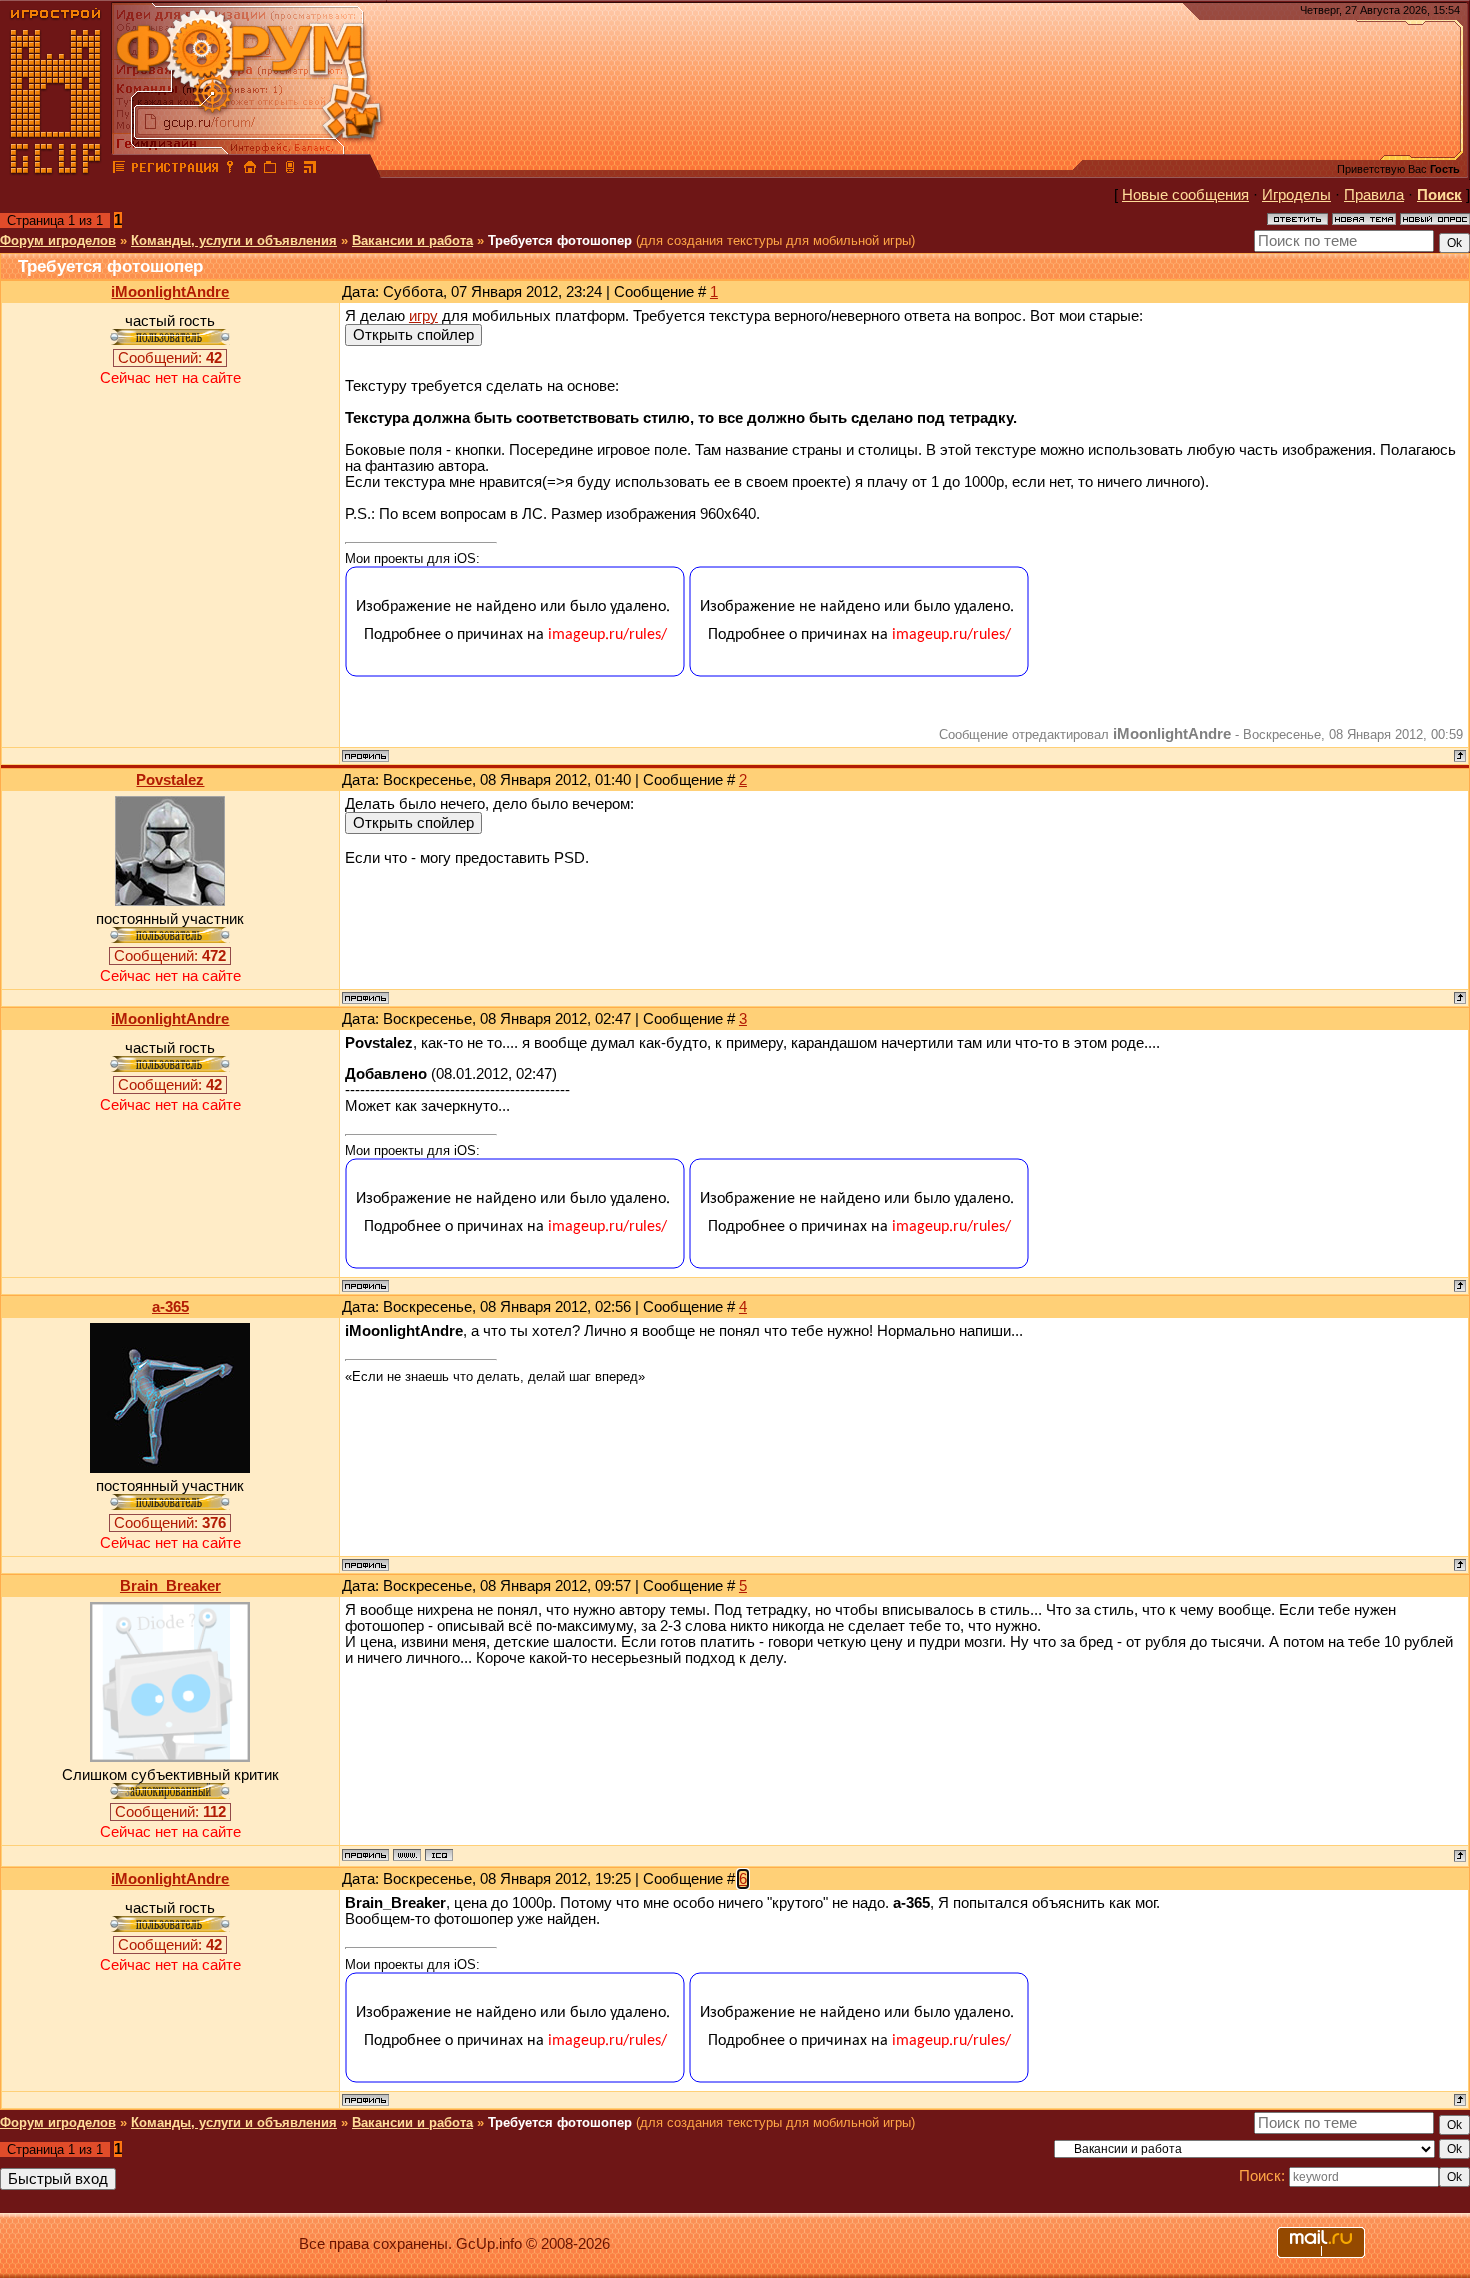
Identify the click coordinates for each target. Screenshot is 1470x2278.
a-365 (170, 1307)
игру (423, 316)
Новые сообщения (1185, 195)
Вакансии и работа (412, 240)
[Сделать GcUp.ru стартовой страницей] (250, 170)
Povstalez (170, 780)
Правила (1374, 195)
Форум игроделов (58, 240)
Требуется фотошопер (560, 240)
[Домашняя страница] (407, 1855)
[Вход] (230, 170)
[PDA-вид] (290, 170)
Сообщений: (170, 358)
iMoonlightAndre (170, 292)
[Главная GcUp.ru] (56, 170)
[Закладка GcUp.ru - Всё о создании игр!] (270, 170)
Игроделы (1296, 195)
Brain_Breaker (170, 1586)
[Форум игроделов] (119, 170)
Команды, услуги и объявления (234, 240)
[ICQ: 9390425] (439, 1855)
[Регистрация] (174, 170)
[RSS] (310, 170)
